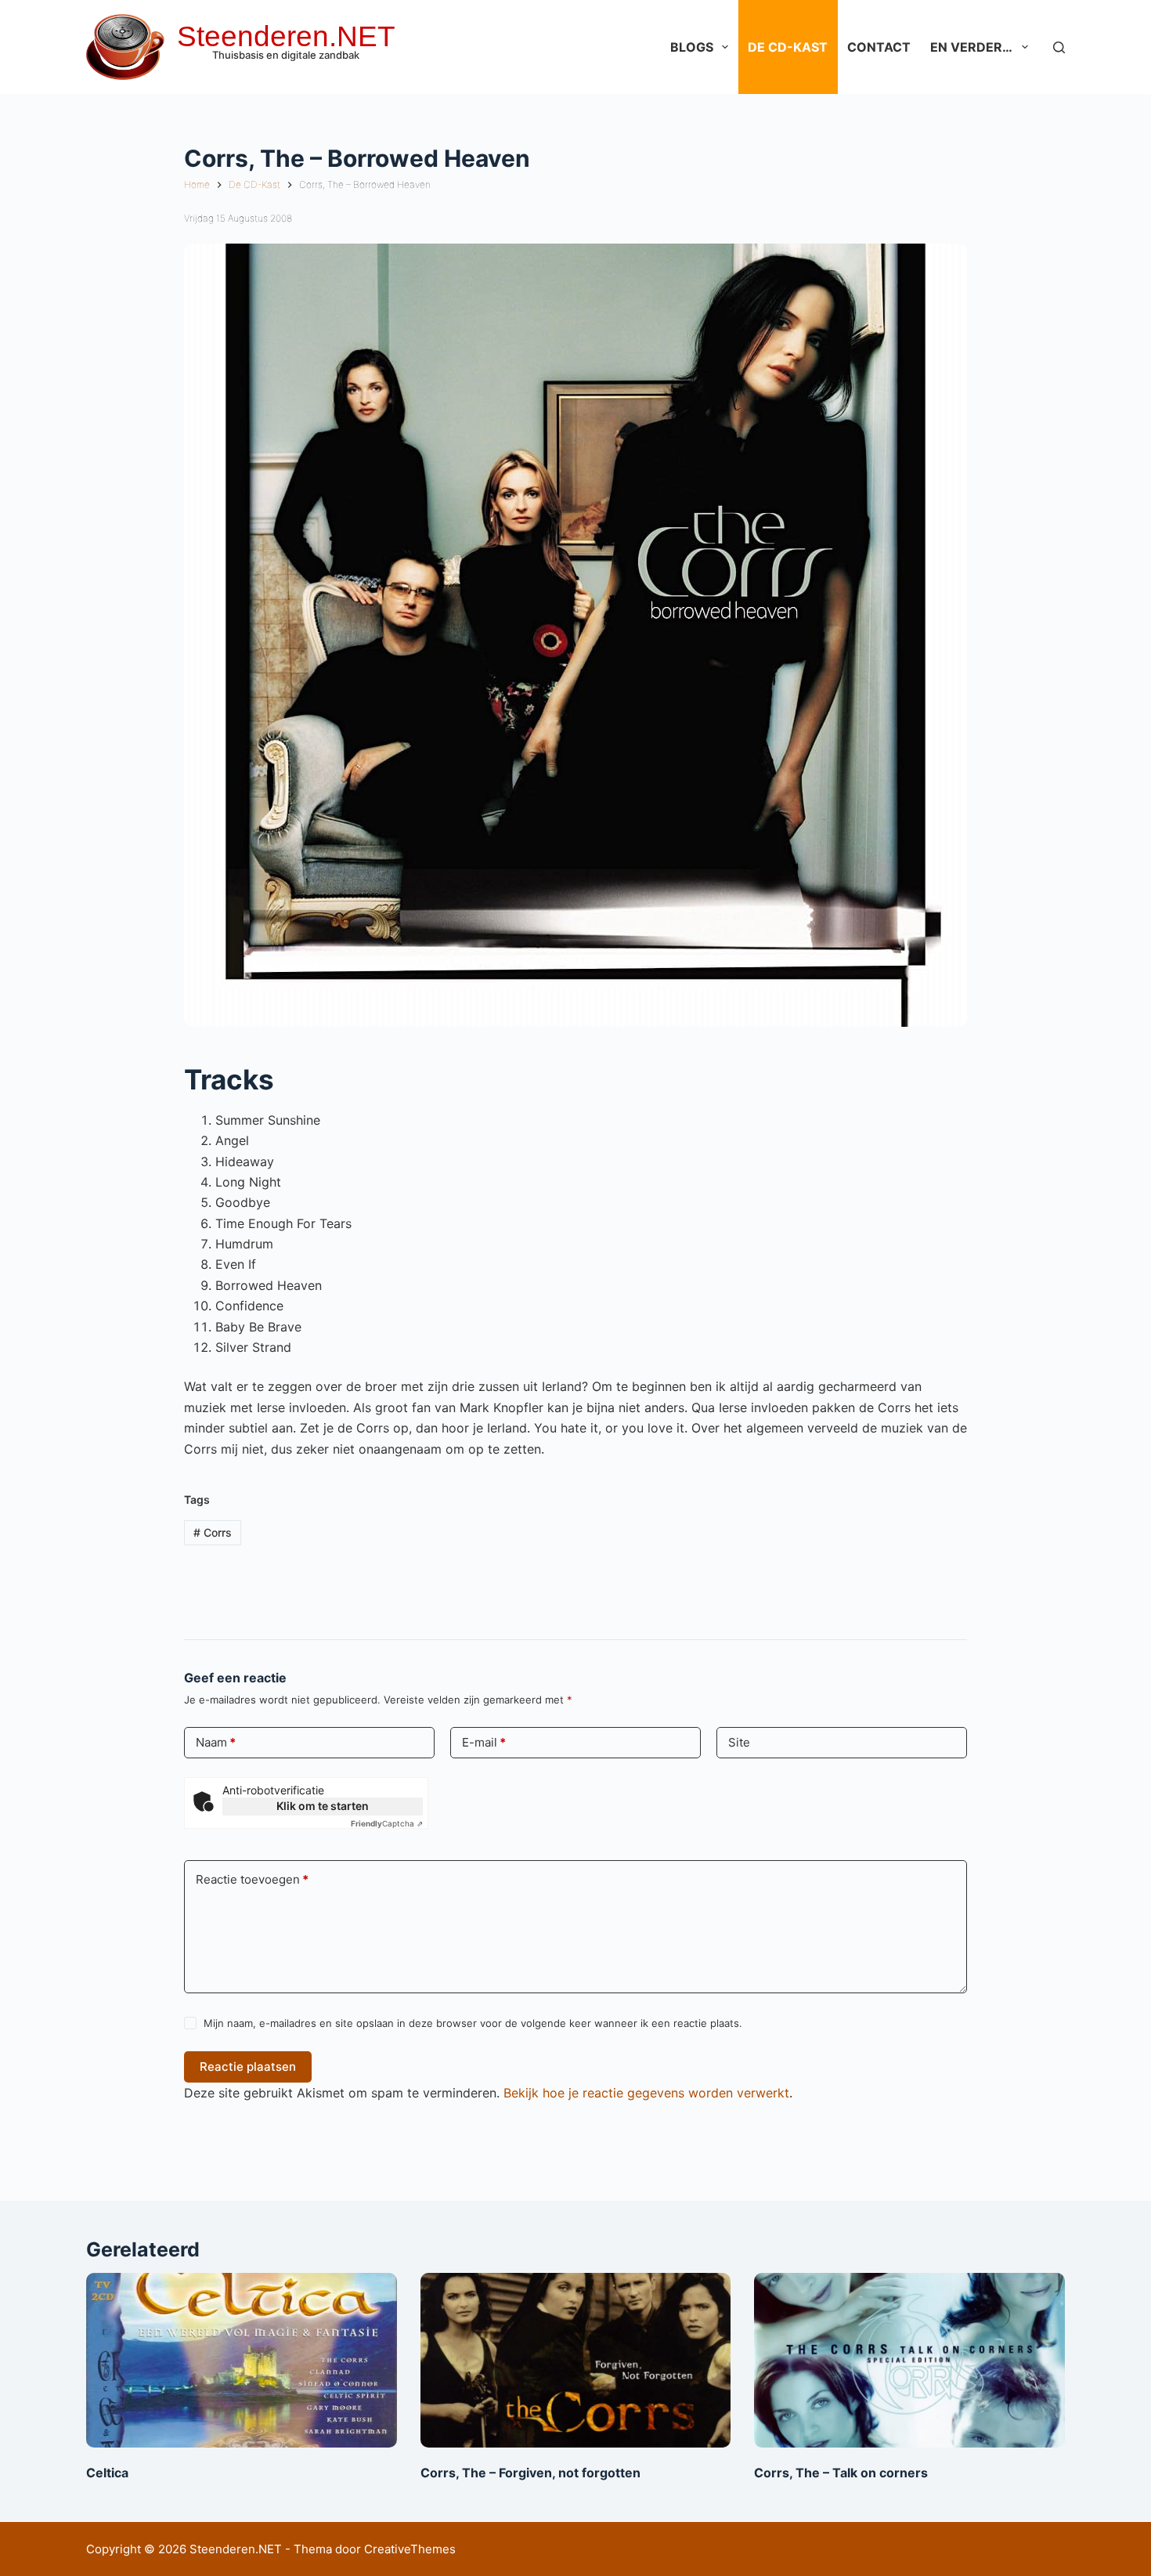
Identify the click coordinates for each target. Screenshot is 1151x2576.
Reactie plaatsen (248, 2067)
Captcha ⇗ (387, 1823)
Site (739, 1742)
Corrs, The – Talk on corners (841, 2473)
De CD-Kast (788, 47)
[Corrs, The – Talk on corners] (909, 2360)
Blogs (692, 47)
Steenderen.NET (286, 36)
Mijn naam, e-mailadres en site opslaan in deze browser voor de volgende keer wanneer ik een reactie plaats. (473, 2023)
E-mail (484, 1742)
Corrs (213, 1532)
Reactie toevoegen (252, 1879)
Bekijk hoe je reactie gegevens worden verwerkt (646, 2093)
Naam (216, 1742)
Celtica (107, 2473)
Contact (879, 47)
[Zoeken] (1059, 47)
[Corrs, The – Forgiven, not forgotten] (576, 2360)
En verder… (971, 47)
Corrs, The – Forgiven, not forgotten (530, 2473)
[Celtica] (242, 2360)
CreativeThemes (410, 2549)
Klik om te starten (323, 1806)
